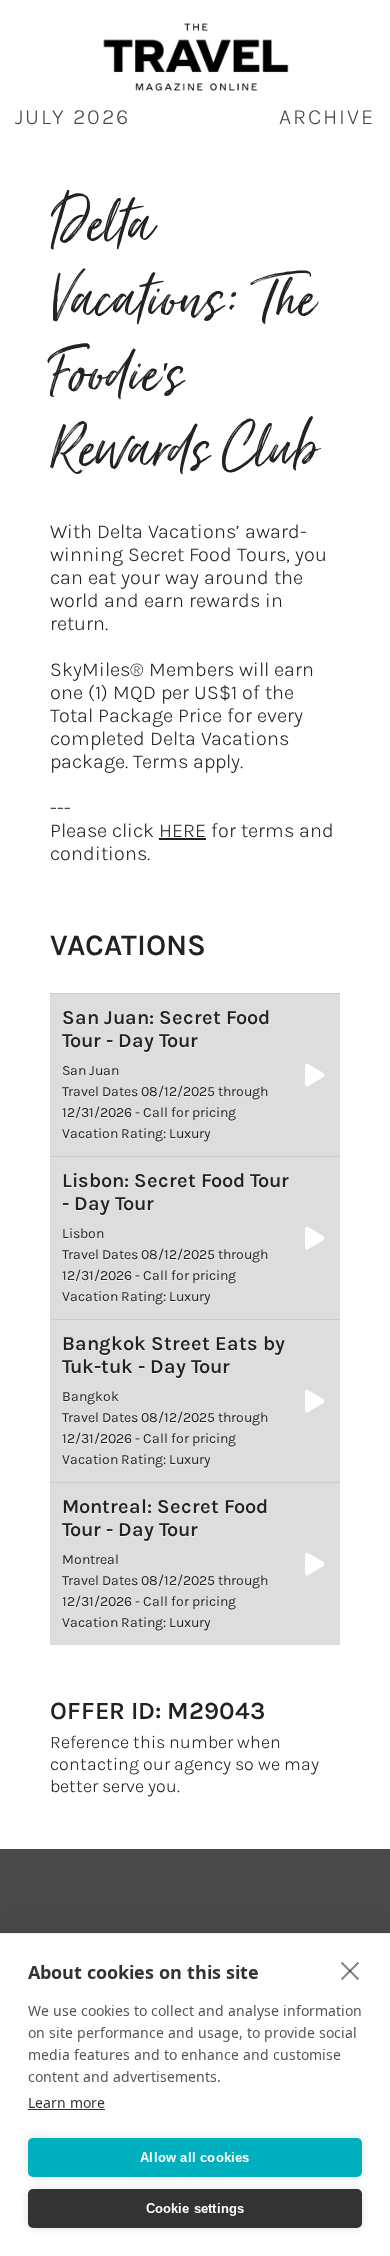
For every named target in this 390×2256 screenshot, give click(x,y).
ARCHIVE (327, 117)
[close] (350, 1970)
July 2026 (72, 117)
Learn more (66, 2102)
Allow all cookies (194, 2157)
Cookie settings (195, 2208)
